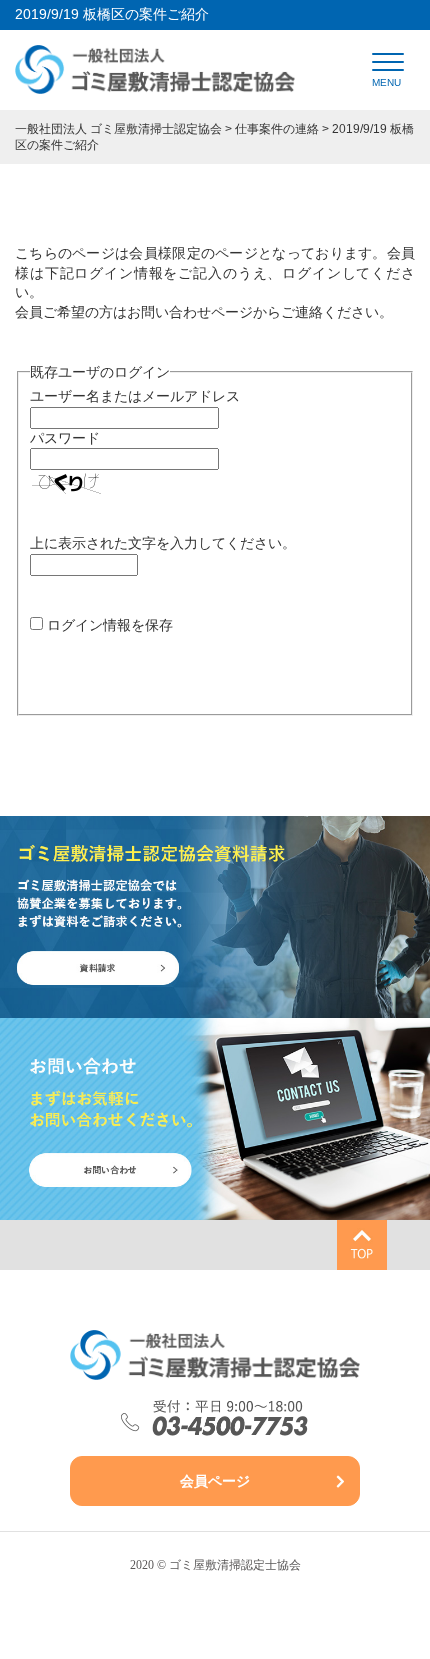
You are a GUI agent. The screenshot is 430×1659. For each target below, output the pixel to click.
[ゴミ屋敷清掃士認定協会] (215, 1355)
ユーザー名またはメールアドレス (135, 396)
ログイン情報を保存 (110, 625)
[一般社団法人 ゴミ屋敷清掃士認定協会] (155, 83)
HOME (107, 95)
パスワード (65, 438)
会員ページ (215, 1481)
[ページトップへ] (362, 1245)
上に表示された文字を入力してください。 (163, 543)
